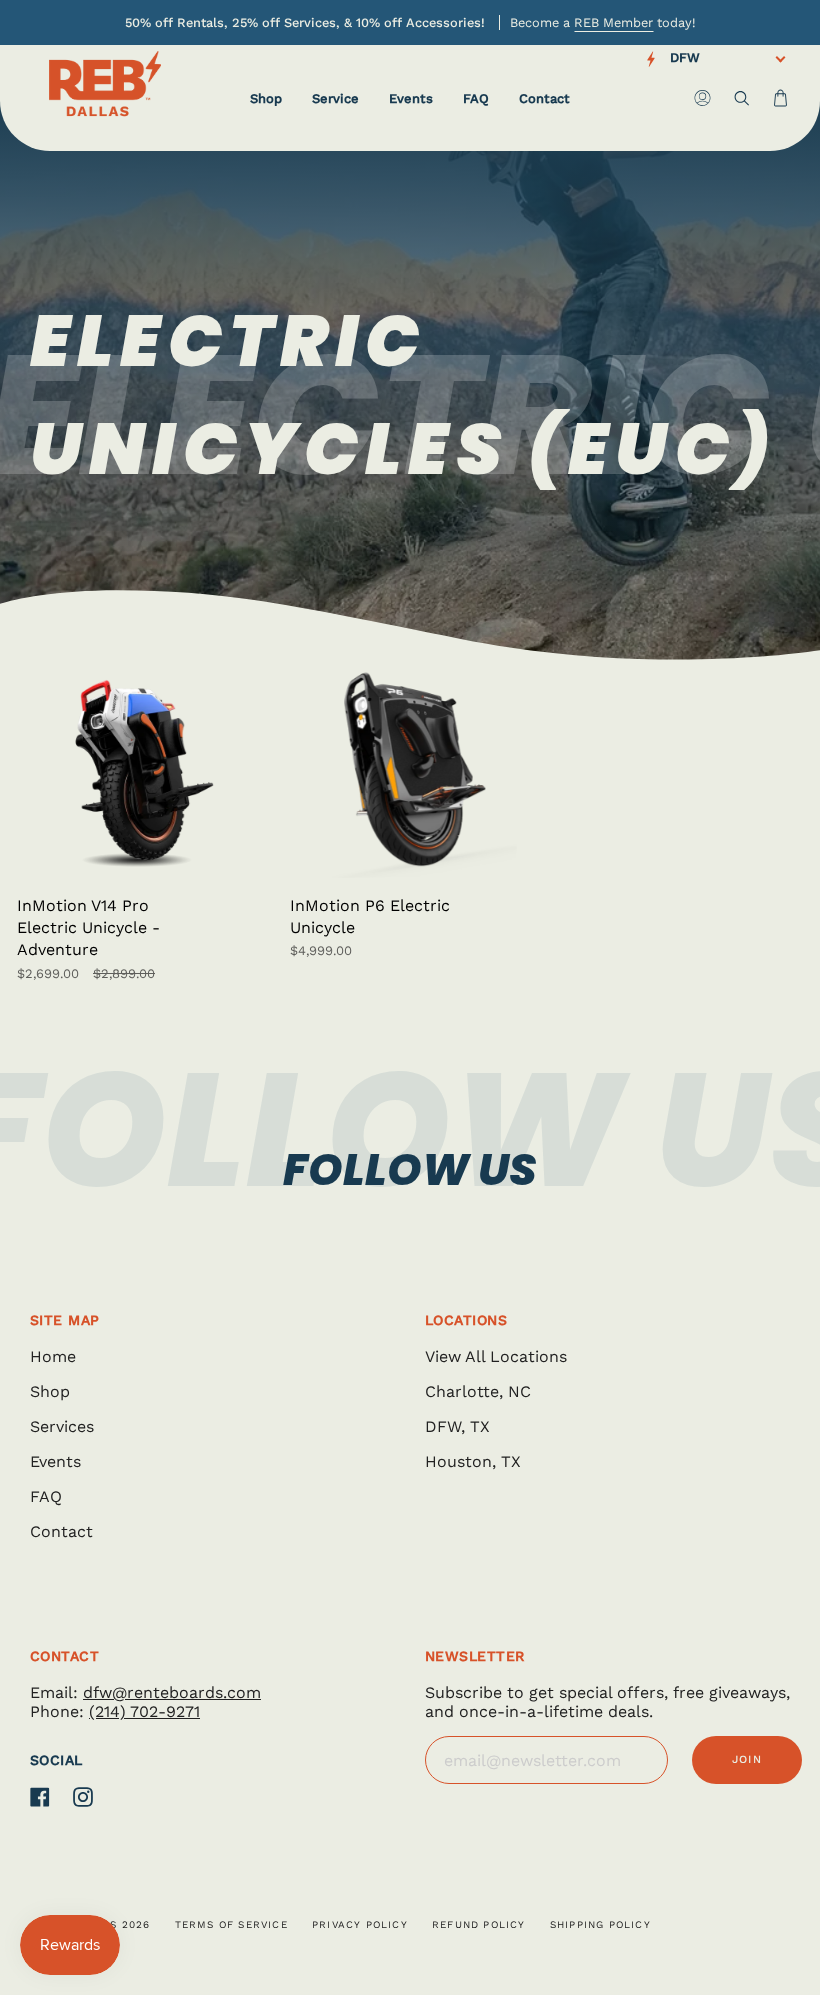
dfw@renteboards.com (172, 1692)
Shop (50, 1391)
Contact (61, 1531)
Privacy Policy (360, 1924)
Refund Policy (479, 1924)
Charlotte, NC (478, 1391)
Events (55, 1461)
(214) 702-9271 (144, 1711)
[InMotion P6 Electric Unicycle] (409, 770)
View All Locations (496, 1356)
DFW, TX (457, 1426)
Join (747, 1759)
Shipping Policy (600, 1924)
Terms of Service (231, 1924)
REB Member (613, 22)
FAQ (46, 1496)
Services (62, 1426)
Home (53, 1356)
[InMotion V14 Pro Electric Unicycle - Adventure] (136, 770)
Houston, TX (473, 1461)
